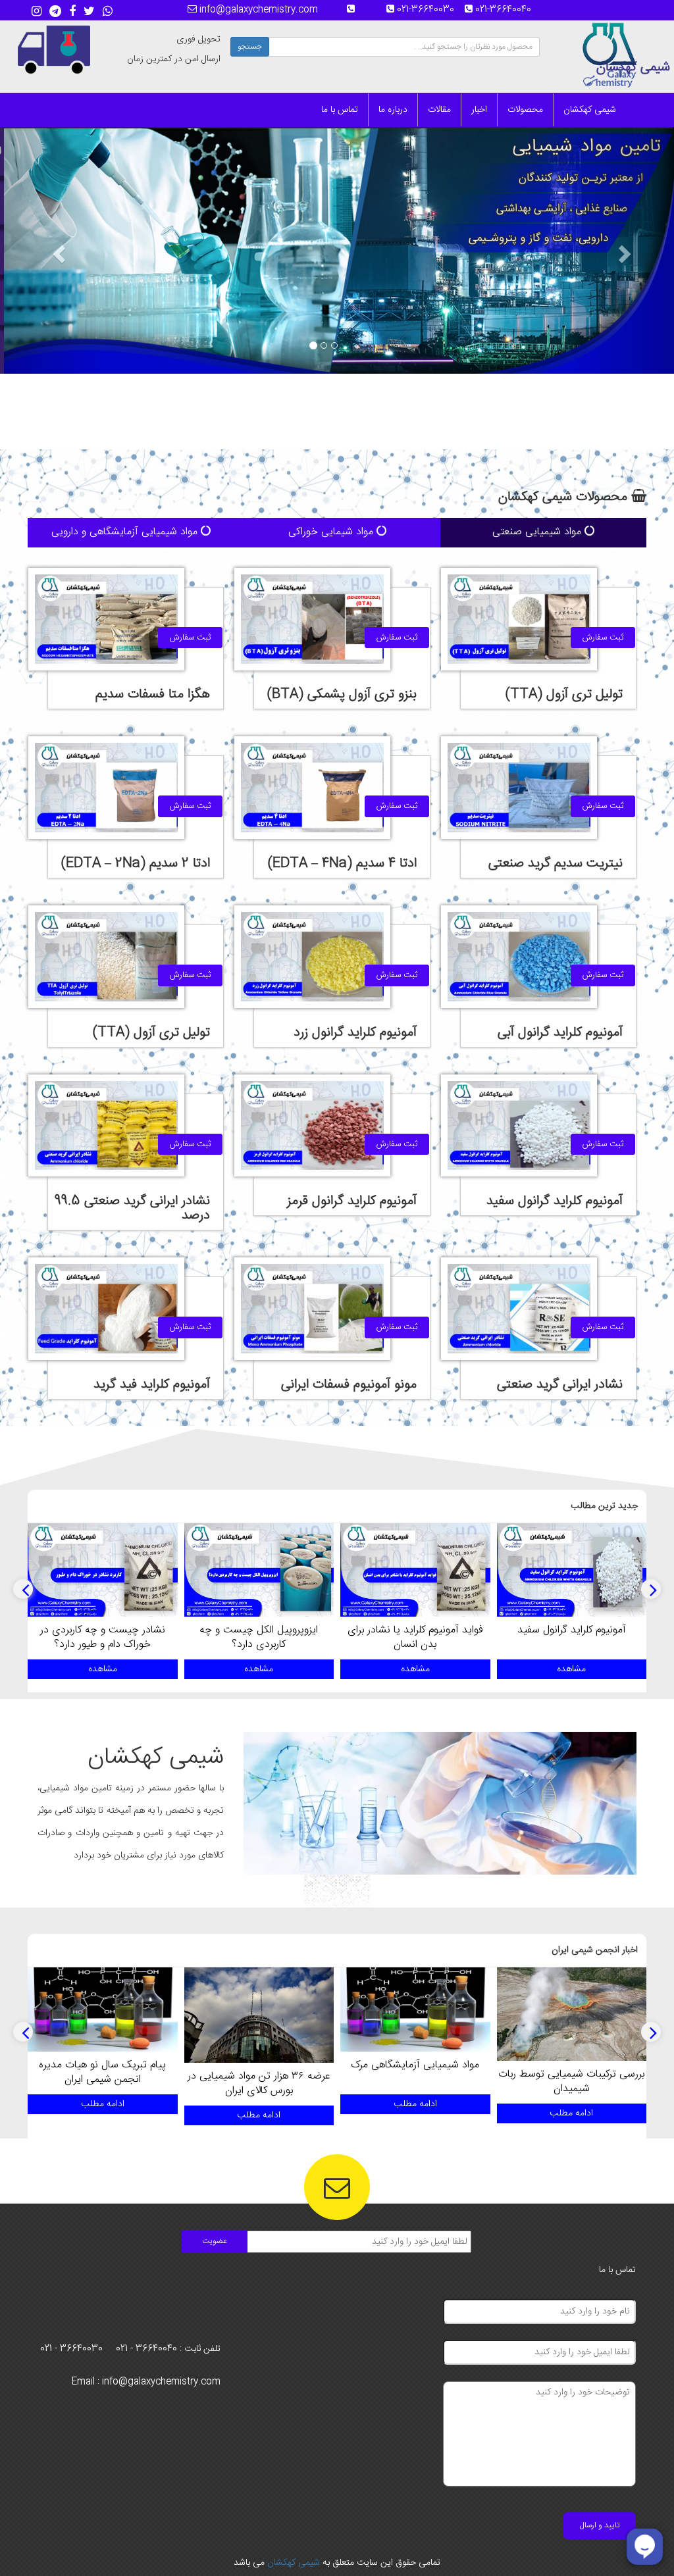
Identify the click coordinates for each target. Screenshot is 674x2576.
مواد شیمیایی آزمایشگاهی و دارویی (126, 532)
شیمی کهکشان (590, 110)
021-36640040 (507, 10)
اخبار (479, 110)
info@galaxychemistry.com (257, 10)
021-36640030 (429, 10)
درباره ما (393, 110)
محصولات (525, 110)
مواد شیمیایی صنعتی (538, 532)
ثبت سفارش (603, 638)
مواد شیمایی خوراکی (332, 532)
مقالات (439, 110)
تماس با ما (340, 110)
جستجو (250, 47)
